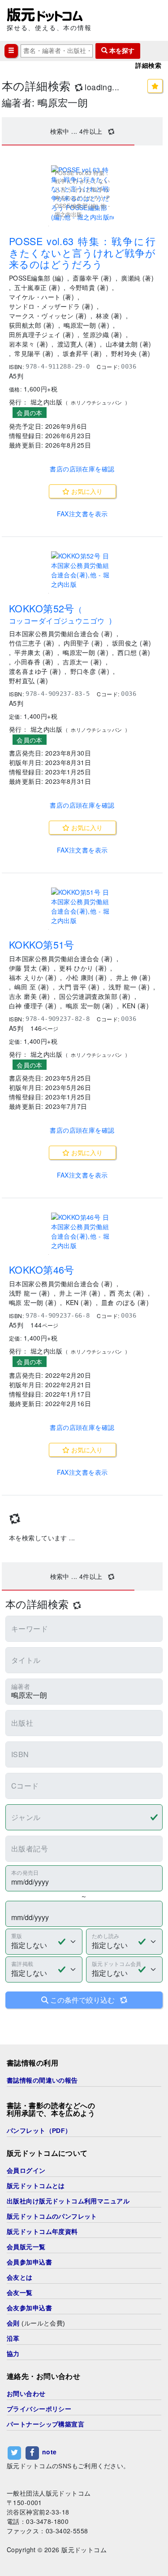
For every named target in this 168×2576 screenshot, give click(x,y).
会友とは (20, 2277)
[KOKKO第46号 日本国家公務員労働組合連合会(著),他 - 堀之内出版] (82, 1231)
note (50, 2452)
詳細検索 (148, 66)
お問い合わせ (26, 2394)
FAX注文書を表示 (82, 514)
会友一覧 (20, 2293)
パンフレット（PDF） (39, 2131)
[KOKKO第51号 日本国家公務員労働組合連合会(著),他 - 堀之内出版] (82, 906)
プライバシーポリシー (39, 2409)
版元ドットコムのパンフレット (52, 2216)
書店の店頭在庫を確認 (82, 469)
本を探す (121, 51)
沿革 (13, 2339)
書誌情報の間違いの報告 (42, 2080)
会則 (13, 2323)
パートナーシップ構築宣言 (45, 2424)
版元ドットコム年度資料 (42, 2232)
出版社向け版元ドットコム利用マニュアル (68, 2201)
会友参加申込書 (29, 2308)
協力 (13, 2354)
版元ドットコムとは (36, 2186)
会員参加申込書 (29, 2262)
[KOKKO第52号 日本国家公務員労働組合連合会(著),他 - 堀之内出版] (82, 570)
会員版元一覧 (26, 2247)
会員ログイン (26, 2171)
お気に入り (86, 491)
